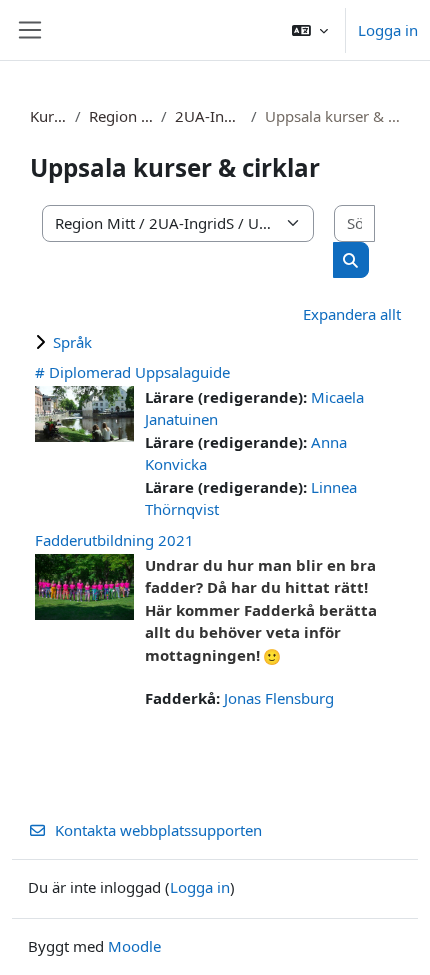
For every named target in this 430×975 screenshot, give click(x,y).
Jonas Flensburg (279, 698)
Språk (72, 342)
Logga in (388, 30)
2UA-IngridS (209, 116)
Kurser (48, 116)
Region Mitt (121, 116)
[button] (310, 30)
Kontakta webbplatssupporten (158, 830)
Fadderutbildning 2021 (114, 540)
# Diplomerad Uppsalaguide (132, 372)
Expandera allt (352, 314)
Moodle (134, 946)
